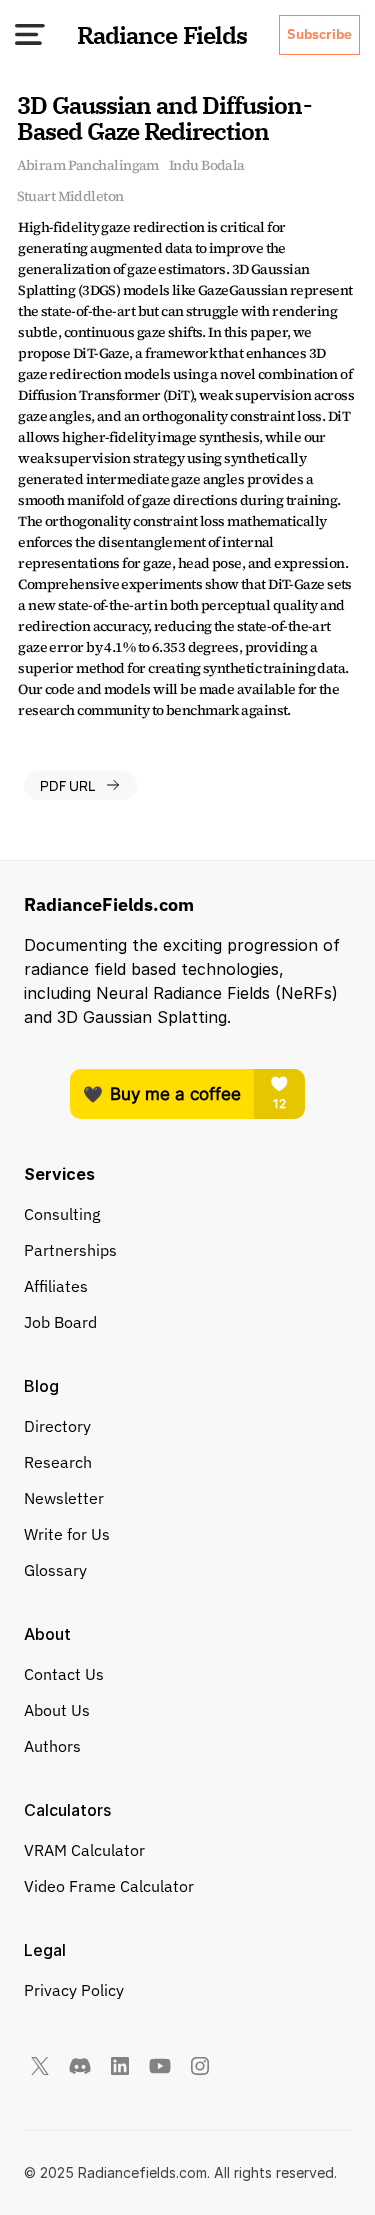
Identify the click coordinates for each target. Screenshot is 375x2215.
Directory (57, 1426)
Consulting (62, 1214)
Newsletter (64, 1498)
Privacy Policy (74, 1990)
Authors (52, 1746)
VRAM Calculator (84, 1850)
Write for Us (67, 1534)
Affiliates (56, 1286)
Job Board (60, 1322)
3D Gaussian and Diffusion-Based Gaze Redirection (164, 118)
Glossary (55, 1570)
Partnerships (70, 1250)
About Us (57, 1710)
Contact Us (64, 1674)
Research (58, 1462)
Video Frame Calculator (109, 1886)
